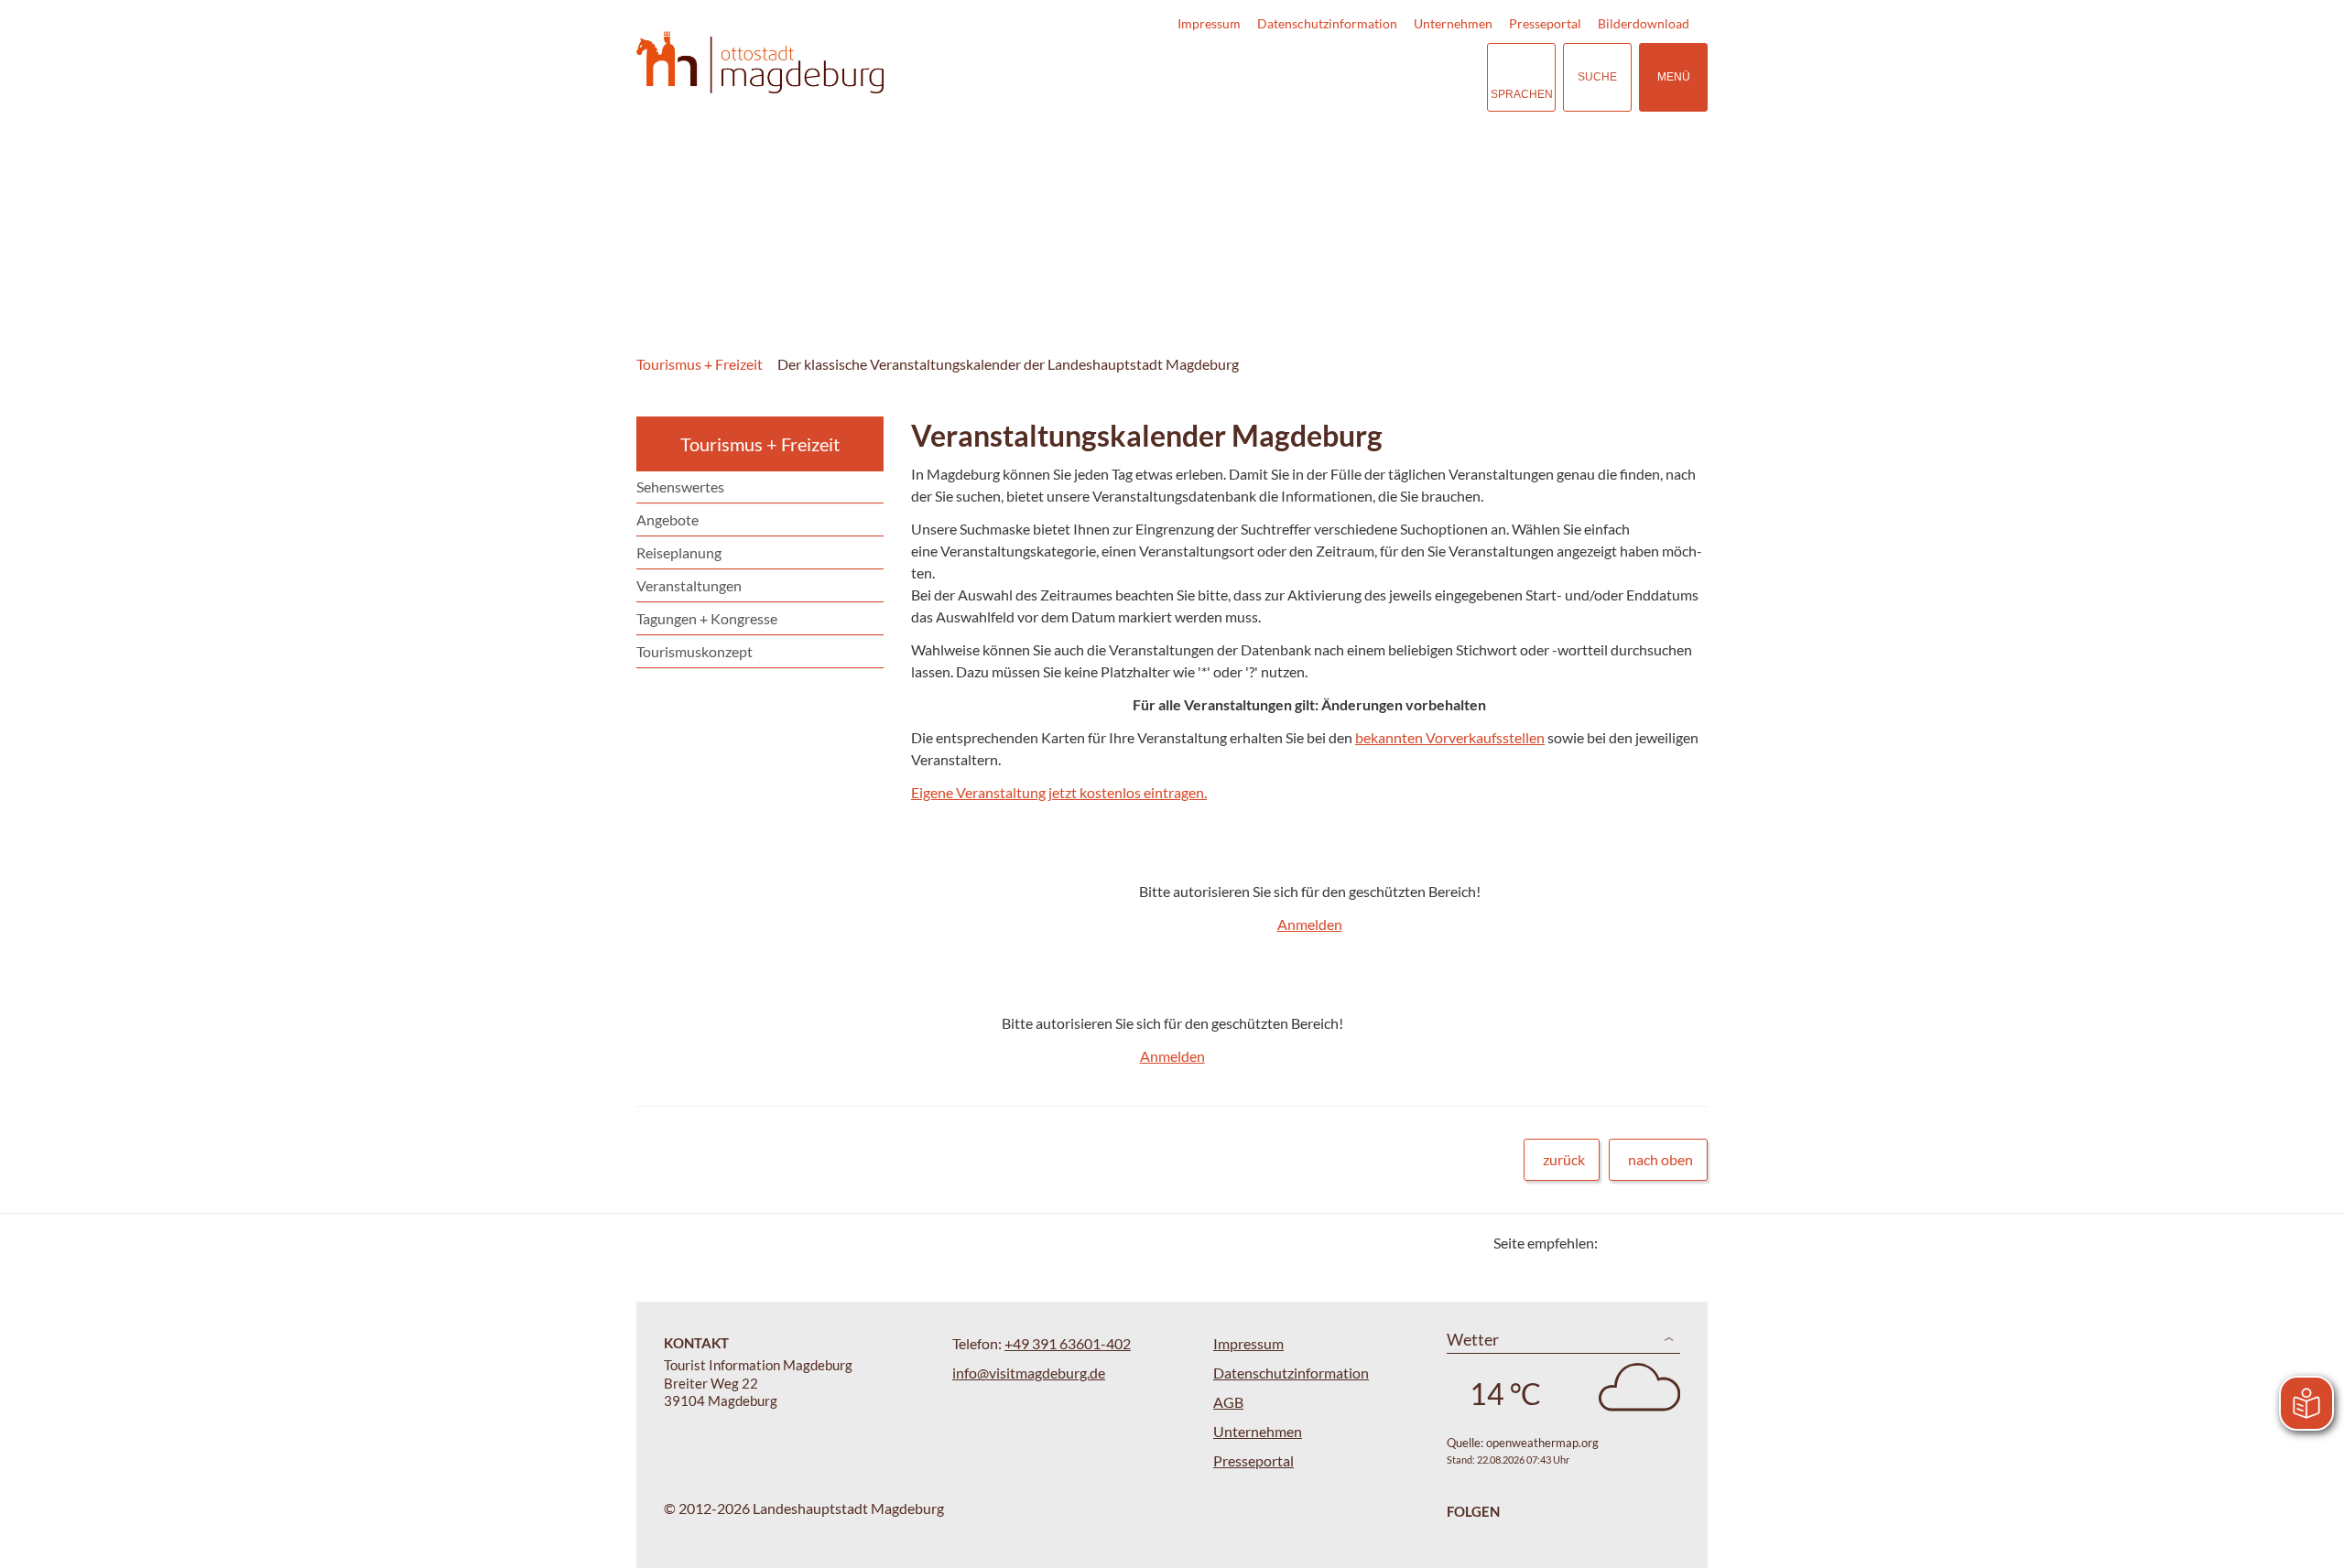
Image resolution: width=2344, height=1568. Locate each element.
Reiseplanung (679, 552)
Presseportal (1545, 23)
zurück (1564, 1159)
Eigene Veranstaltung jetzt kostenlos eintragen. (1059, 792)
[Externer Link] (1361, 77)
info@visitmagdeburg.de (1029, 1373)
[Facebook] (1641, 1243)
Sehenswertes (680, 487)
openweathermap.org (1542, 1443)
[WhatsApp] (1687, 1243)
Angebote (667, 519)
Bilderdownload (1644, 23)
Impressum (1209, 23)
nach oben (1660, 1159)
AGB (1228, 1402)
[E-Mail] (1664, 1243)
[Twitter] (1618, 1243)
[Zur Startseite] (760, 63)
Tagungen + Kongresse (707, 618)
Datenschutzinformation (1327, 23)
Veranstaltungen (689, 585)
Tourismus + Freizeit (700, 364)
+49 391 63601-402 (1068, 1343)
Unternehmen (1453, 23)
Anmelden (1310, 924)
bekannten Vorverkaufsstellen (1450, 737)
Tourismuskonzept (695, 651)
